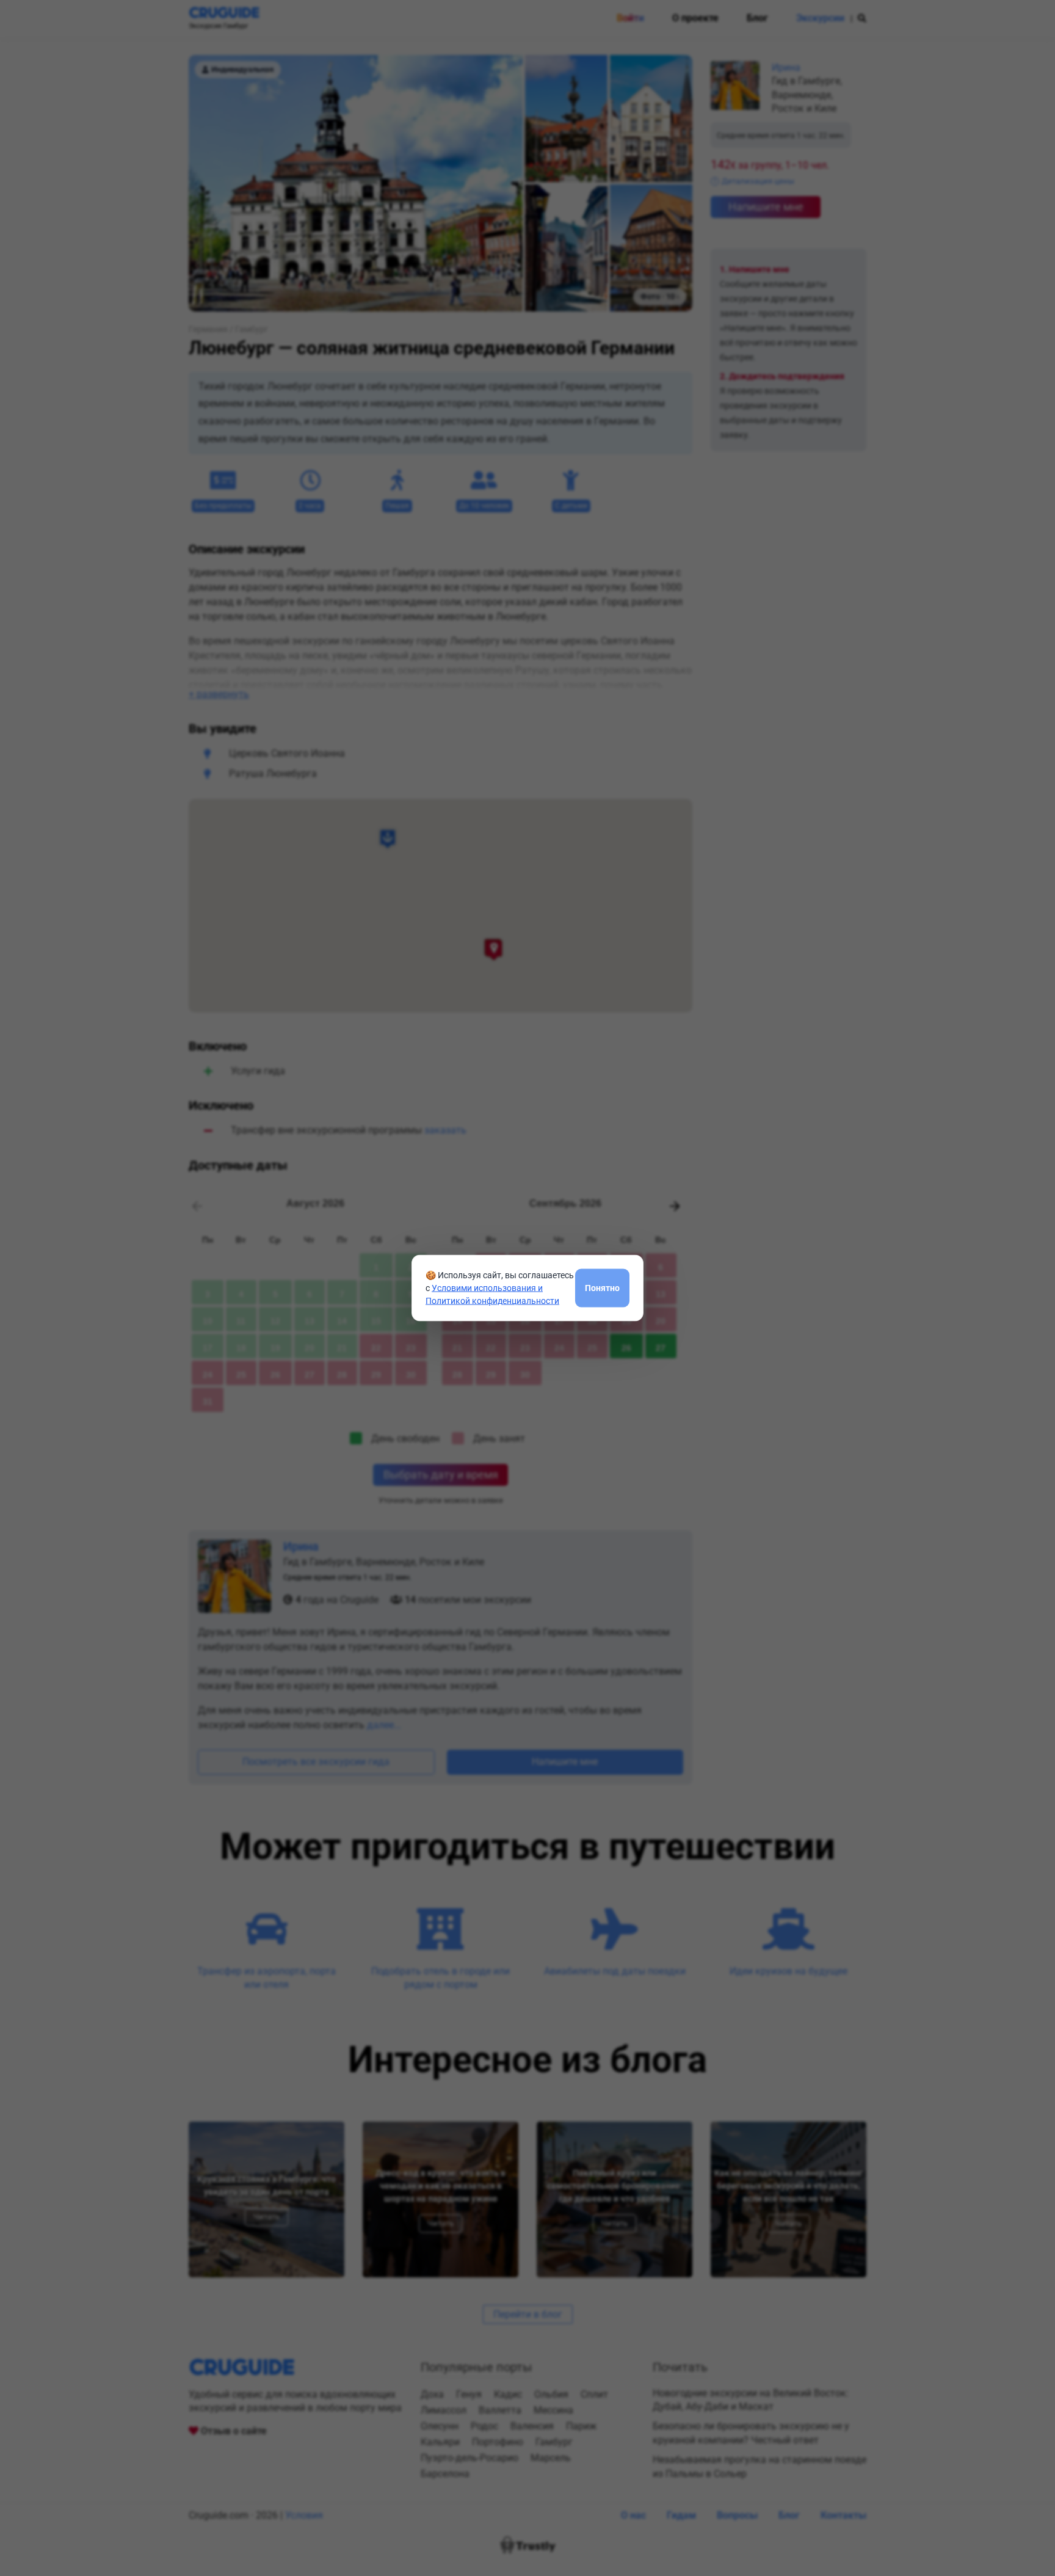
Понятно (602, 1287)
